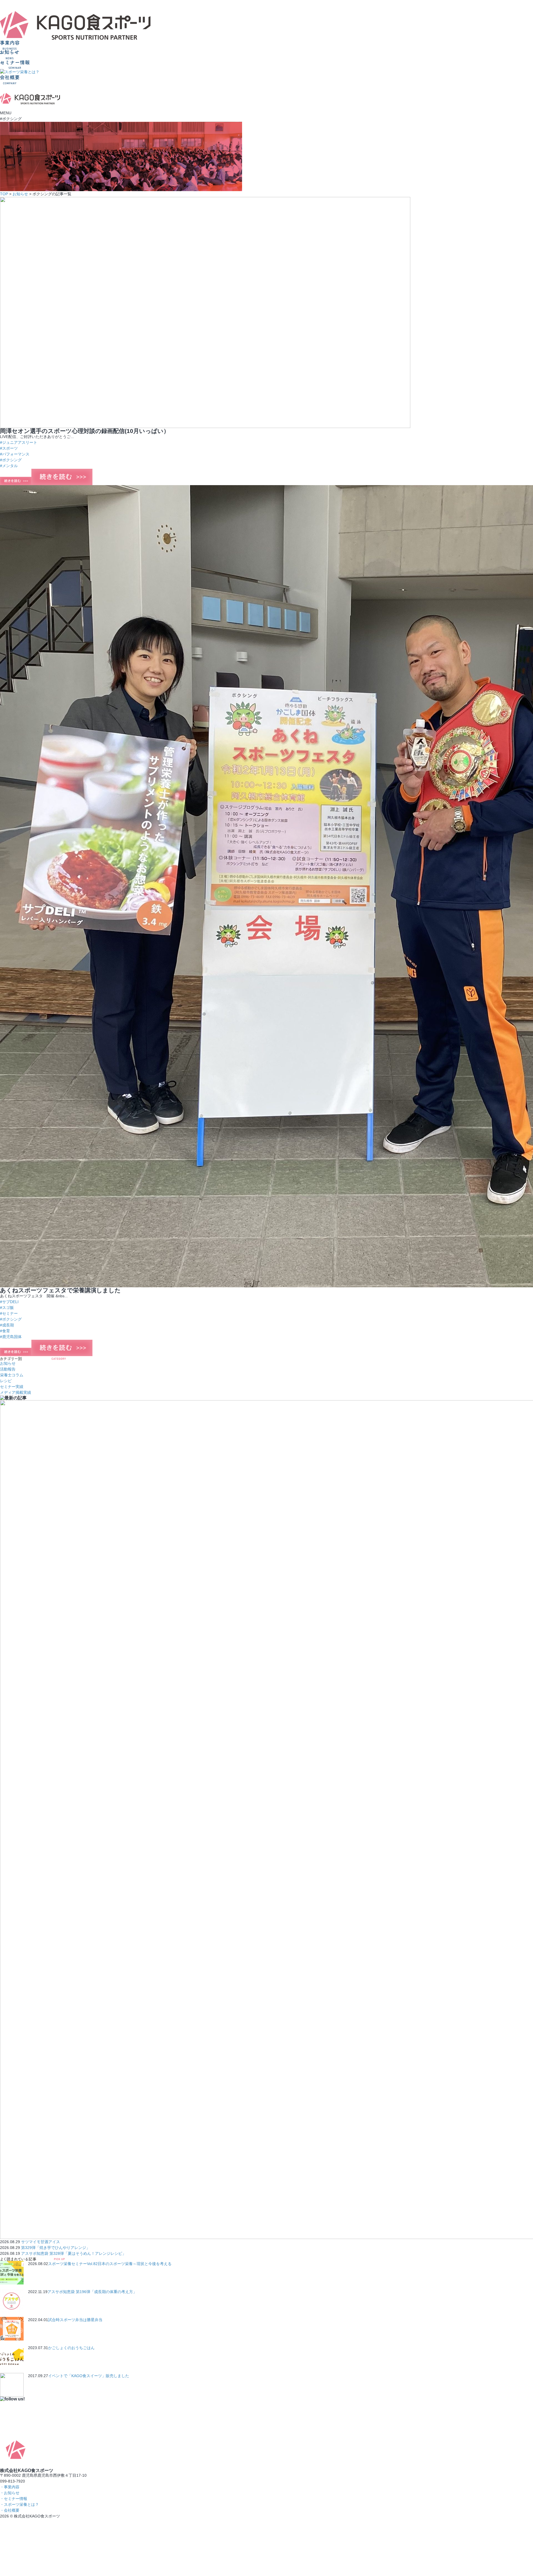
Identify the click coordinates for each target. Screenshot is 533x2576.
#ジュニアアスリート (19, 442)
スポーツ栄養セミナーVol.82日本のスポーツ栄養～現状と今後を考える (110, 2264)
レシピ (6, 1381)
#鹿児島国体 (11, 1337)
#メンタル (9, 466)
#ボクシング (11, 460)
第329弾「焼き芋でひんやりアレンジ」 (56, 2248)
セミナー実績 (12, 1387)
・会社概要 (10, 2510)
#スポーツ (9, 448)
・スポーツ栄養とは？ (19, 2504)
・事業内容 (10, 2487)
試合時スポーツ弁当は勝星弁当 (75, 2320)
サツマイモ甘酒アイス (41, 2242)
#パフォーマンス (15, 454)
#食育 (5, 1331)
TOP (4, 194)
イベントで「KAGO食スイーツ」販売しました (89, 2376)
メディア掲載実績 (16, 1392)
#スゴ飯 (7, 1308)
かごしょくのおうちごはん (71, 2348)
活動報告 (8, 1369)
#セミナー (9, 1313)
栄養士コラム (12, 1375)
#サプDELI (9, 1302)
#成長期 (7, 1325)
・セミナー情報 (14, 2499)
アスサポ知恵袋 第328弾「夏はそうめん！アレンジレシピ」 (74, 2253)
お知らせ (20, 194)
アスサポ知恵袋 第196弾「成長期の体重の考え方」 (92, 2292)
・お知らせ (10, 2493)
